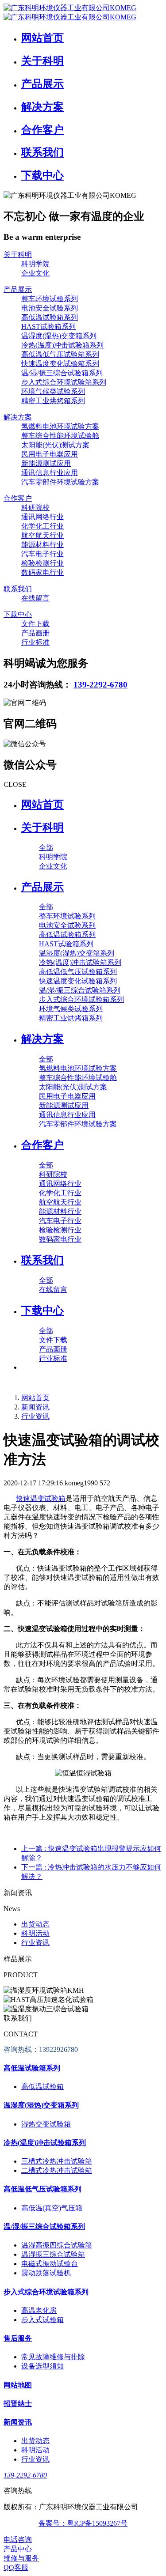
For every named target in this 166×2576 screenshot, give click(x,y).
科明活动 (35, 1933)
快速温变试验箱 (41, 1498)
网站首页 (42, 805)
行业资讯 (35, 1416)
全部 (46, 848)
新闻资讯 (35, 1407)
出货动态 (35, 1924)
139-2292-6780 (100, 685)
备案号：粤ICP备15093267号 (83, 2523)
